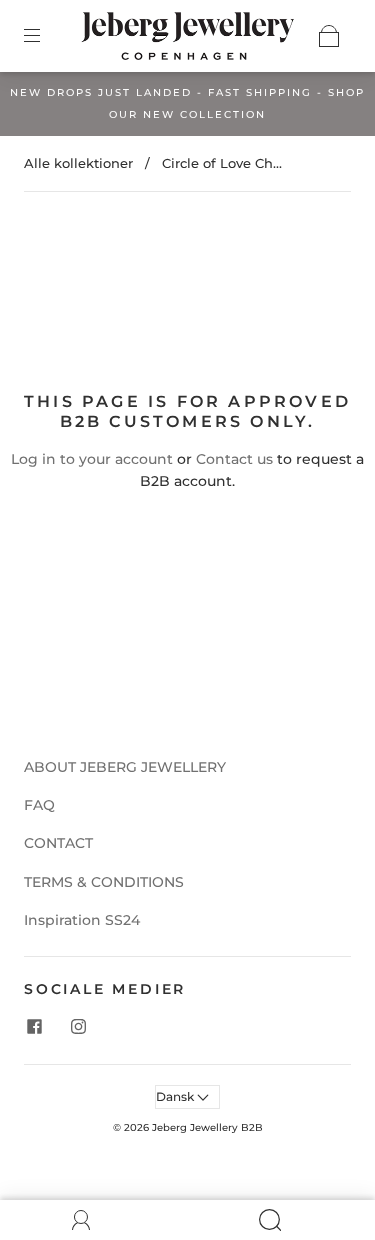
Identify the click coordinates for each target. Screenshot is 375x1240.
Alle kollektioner (78, 163)
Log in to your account (92, 459)
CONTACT (58, 843)
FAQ (39, 805)
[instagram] (78, 1026)
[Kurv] (329, 36)
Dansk (176, 1096)
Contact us (234, 459)
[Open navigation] (46, 36)
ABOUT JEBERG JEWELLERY (125, 767)
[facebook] (34, 1026)
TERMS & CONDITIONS (104, 882)
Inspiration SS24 (82, 920)
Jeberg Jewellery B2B (207, 1127)
